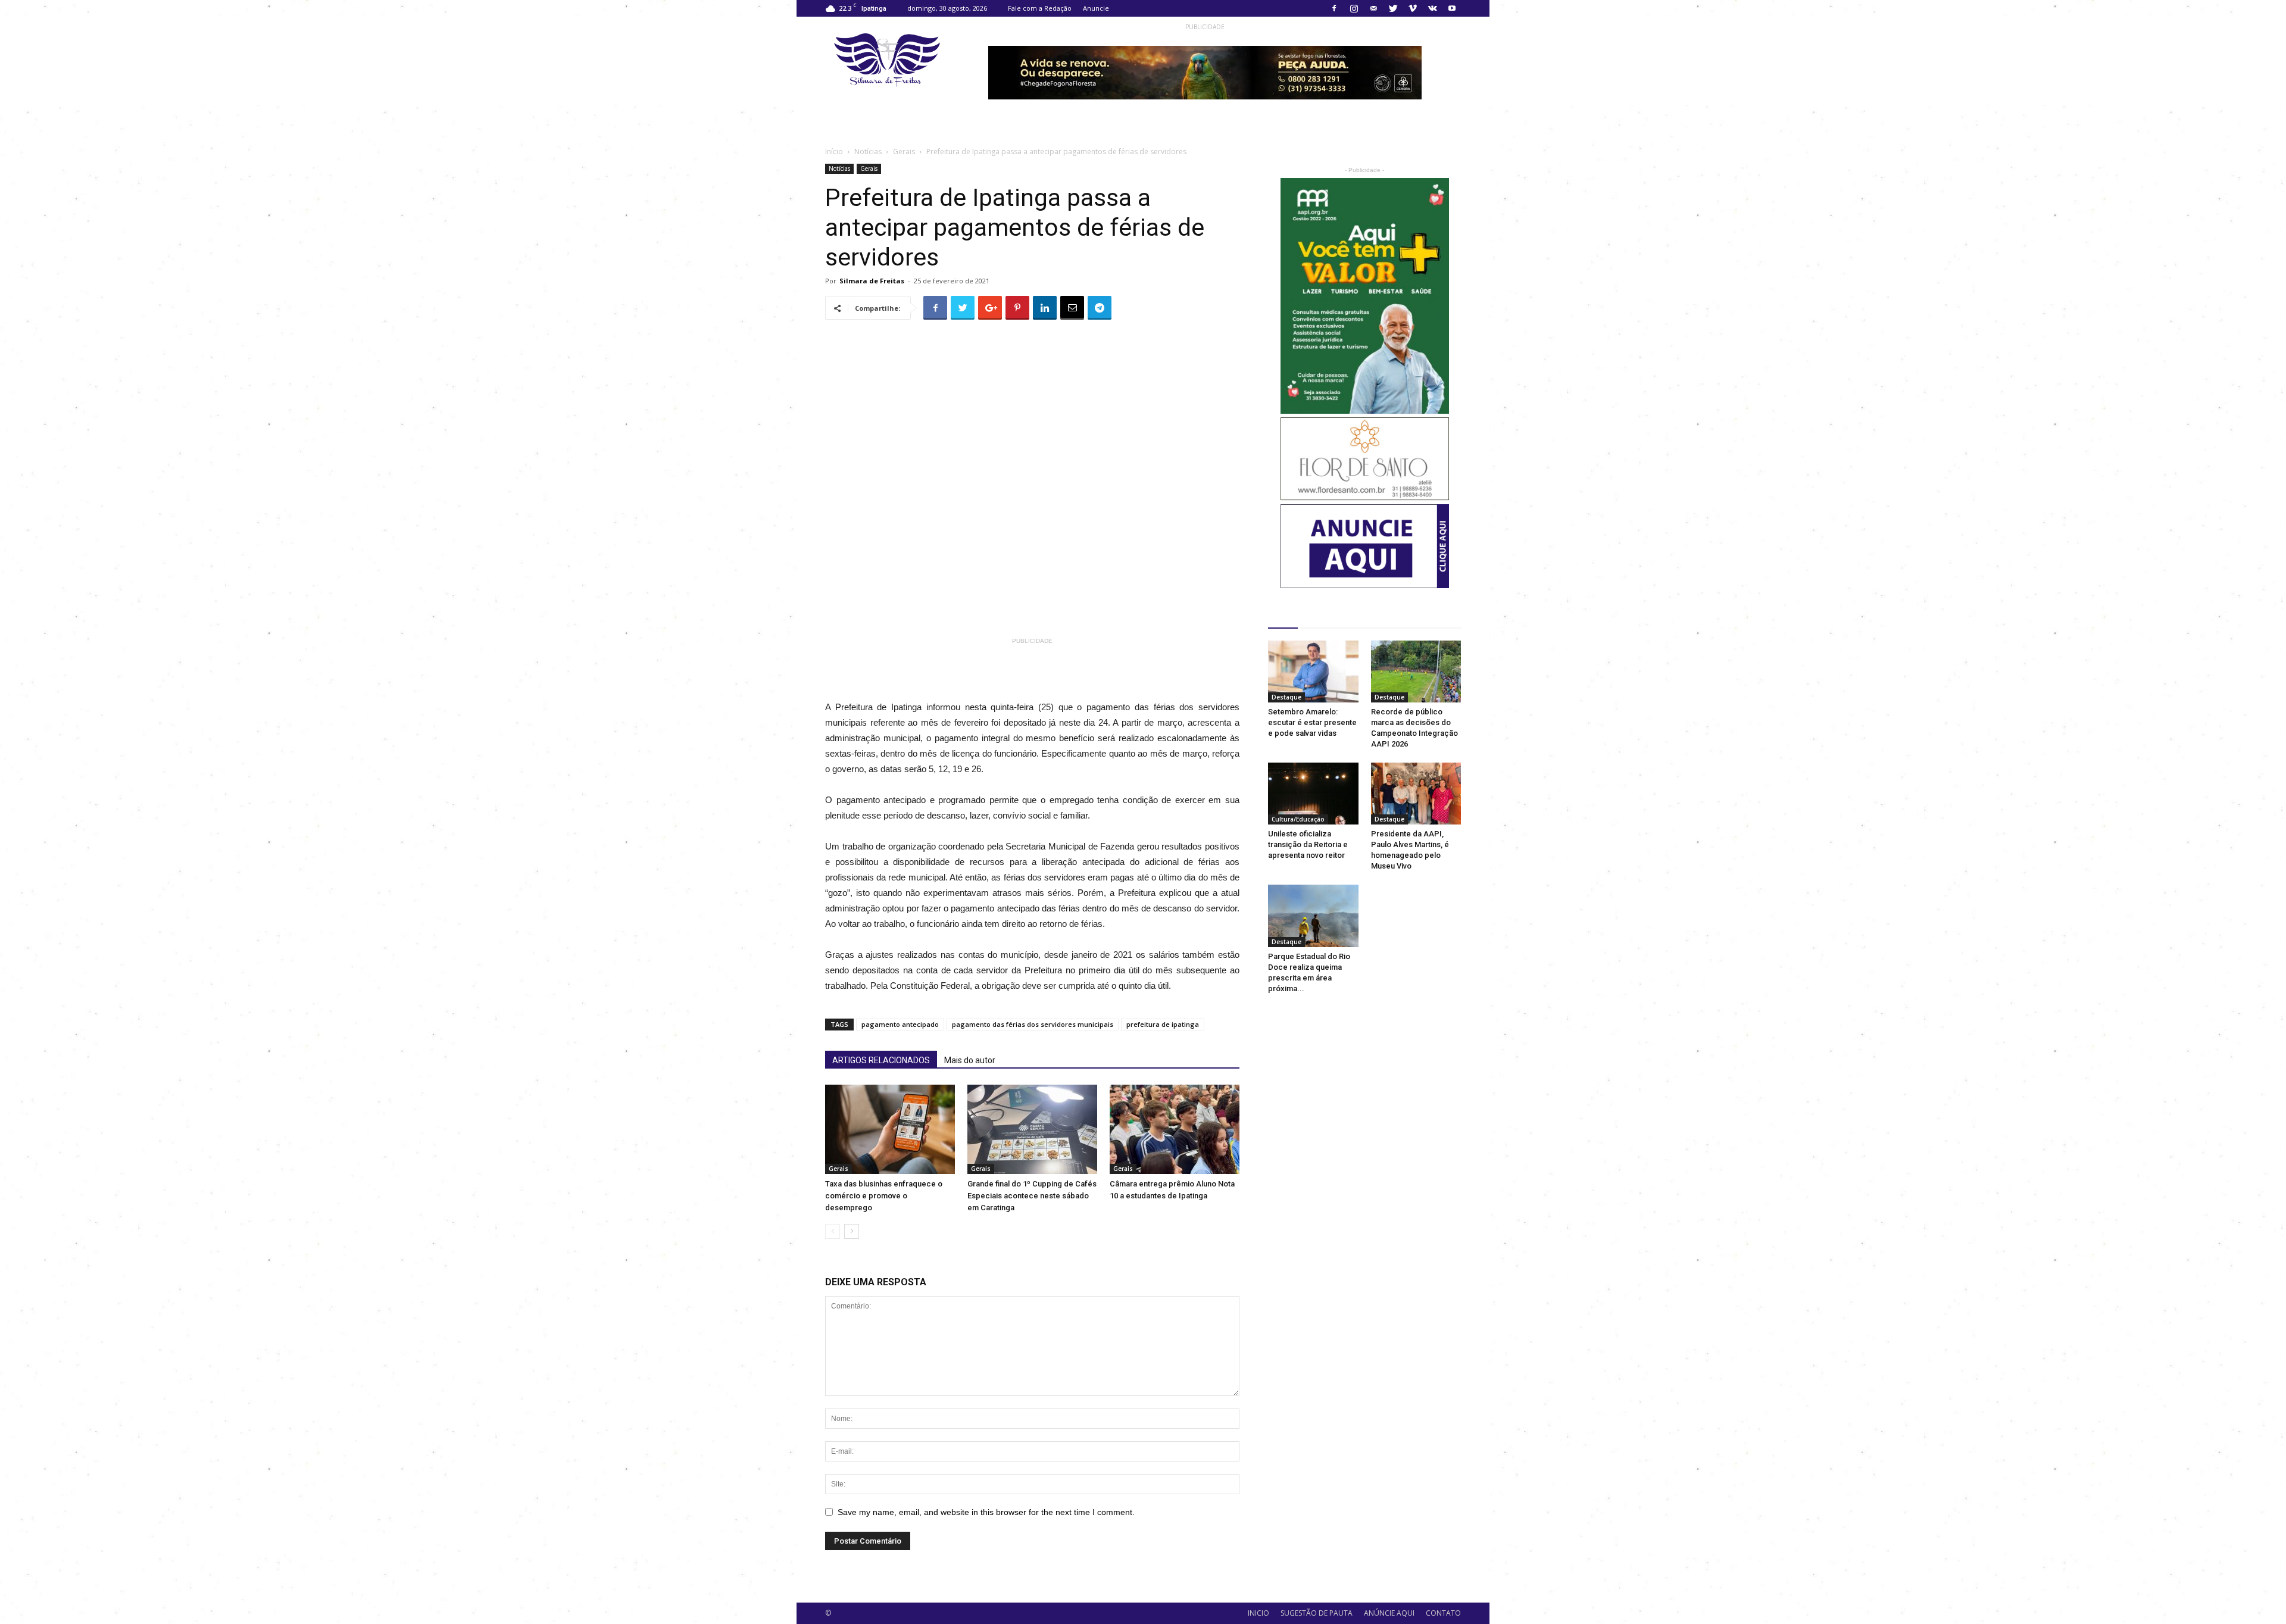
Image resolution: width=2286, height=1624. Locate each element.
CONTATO (1443, 1613)
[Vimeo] (1413, 8)
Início (834, 152)
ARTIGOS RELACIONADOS (881, 1060)
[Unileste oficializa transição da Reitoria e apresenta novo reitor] (1313, 794)
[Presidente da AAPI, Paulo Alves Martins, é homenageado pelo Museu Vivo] (1416, 794)
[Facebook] (1334, 8)
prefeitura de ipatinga (1163, 1024)
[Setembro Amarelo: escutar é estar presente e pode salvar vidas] (1313, 672)
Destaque (1286, 697)
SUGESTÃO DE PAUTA (1317, 1613)
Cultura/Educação (1298, 819)
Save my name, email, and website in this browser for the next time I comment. (986, 1512)
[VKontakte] (1432, 8)
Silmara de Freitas (872, 281)
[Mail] (1373, 8)
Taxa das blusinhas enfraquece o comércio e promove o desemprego (884, 1196)
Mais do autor (970, 1060)
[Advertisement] (1070, 676)
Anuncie (1096, 8)
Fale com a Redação (1040, 8)
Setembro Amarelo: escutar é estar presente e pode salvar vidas (1312, 722)
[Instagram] (1354, 8)
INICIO (1258, 1613)
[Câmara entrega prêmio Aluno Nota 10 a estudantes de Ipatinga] (1175, 1129)
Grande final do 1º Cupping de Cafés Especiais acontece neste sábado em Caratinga (1032, 1196)
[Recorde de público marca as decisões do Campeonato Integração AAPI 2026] (1416, 672)
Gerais (904, 152)
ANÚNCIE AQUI (1389, 1613)
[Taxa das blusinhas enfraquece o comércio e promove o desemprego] (890, 1129)
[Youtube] (1452, 8)
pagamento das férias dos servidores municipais (1033, 1024)
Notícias (868, 152)
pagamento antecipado (900, 1024)
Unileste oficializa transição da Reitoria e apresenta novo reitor (1308, 844)
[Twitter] (1393, 8)
